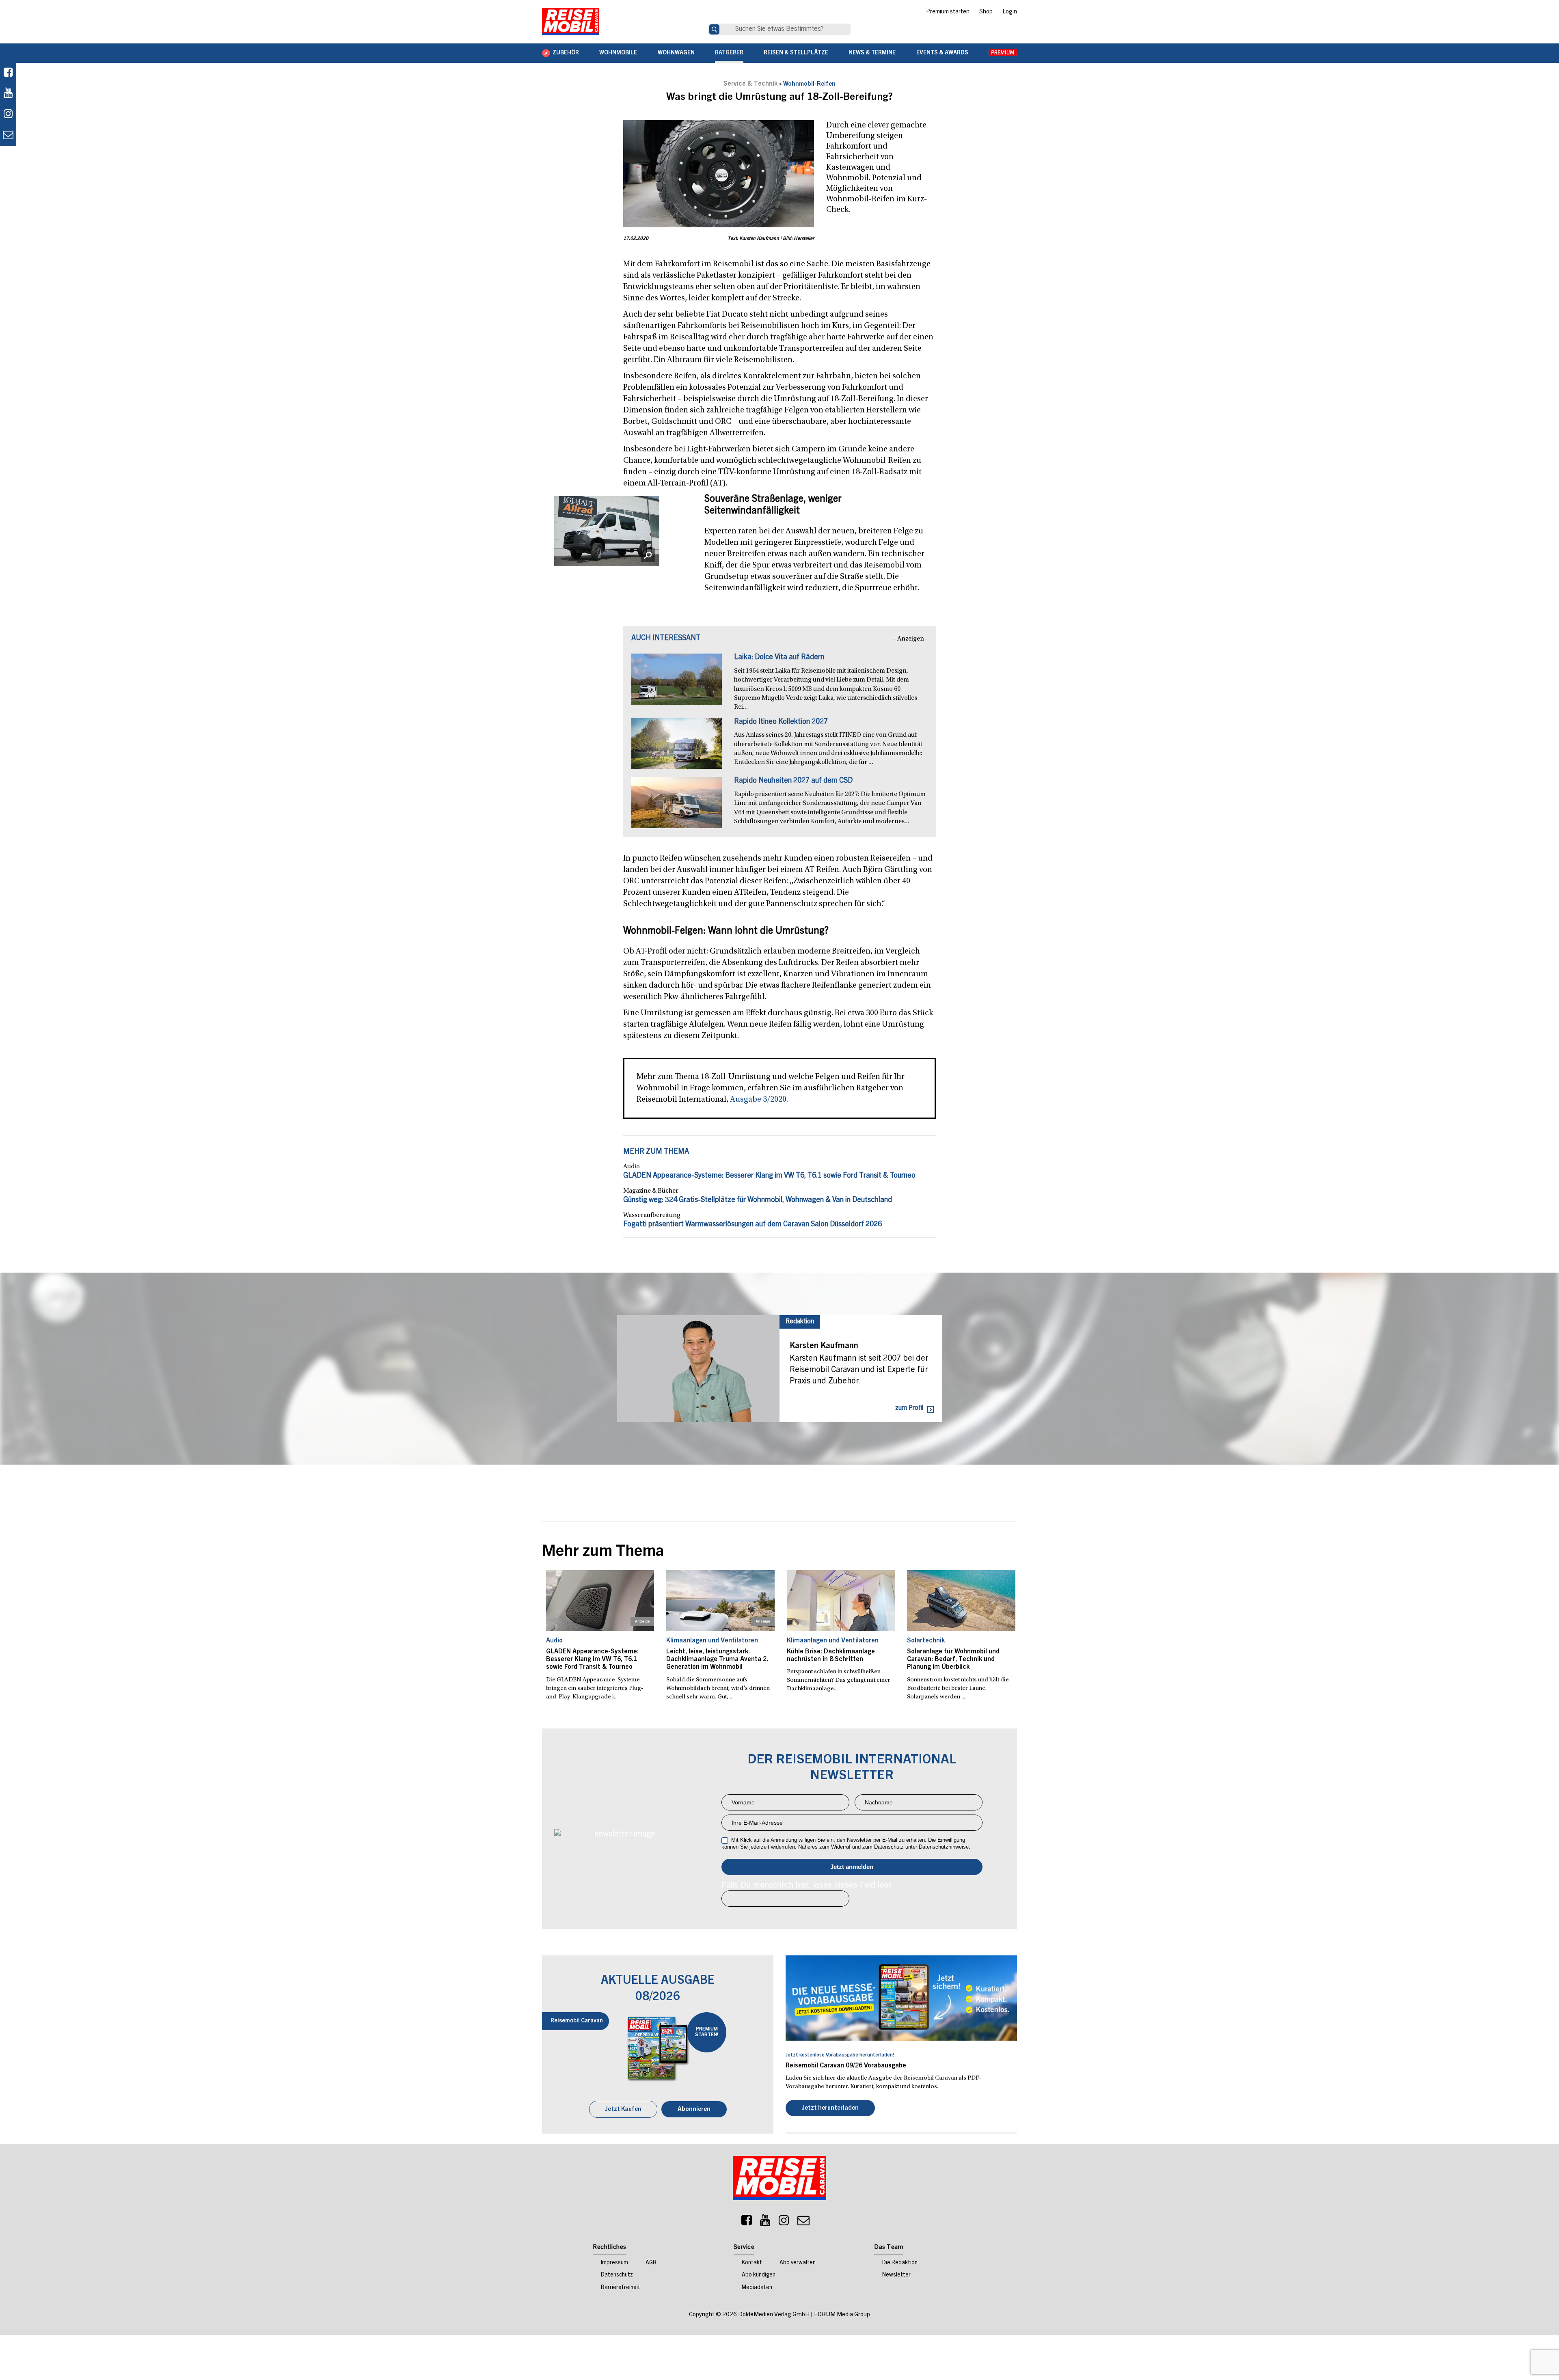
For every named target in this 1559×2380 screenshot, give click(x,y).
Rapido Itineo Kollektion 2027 (781, 722)
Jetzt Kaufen (623, 2109)
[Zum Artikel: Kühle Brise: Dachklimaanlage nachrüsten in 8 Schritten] (841, 1601)
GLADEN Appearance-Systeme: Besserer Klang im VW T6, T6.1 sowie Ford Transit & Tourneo (769, 1176)
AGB (651, 2263)
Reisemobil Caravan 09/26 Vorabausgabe (846, 2066)
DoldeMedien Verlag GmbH (774, 2315)
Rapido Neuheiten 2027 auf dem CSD (793, 781)
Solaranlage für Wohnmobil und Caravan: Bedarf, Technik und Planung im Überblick (953, 1659)
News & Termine (872, 53)
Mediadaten (757, 2288)
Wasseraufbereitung (652, 1215)
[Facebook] (8, 73)
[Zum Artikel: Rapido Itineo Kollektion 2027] (677, 748)
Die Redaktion (900, 2263)
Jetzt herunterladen (830, 2108)
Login (1010, 12)
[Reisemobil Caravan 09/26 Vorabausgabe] (901, 1998)
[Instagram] (784, 2222)
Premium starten (948, 12)
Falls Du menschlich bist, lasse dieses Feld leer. (807, 1885)
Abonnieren (694, 2109)
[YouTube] (765, 2222)
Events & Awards (942, 53)
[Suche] (714, 29)
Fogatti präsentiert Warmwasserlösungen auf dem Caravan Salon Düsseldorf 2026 (753, 1225)
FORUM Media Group (842, 2315)
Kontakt (752, 2263)
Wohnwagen (676, 53)
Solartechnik (926, 1641)
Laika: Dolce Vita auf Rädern (779, 658)
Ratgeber (729, 53)
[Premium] (1003, 53)
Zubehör (566, 53)
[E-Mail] (803, 2222)
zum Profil (909, 1408)
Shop (986, 12)
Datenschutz (617, 2275)
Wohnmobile (618, 53)
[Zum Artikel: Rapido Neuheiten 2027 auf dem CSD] (677, 807)
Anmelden (852, 1867)
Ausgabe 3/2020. (759, 1100)
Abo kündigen (759, 2275)
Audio (632, 1167)
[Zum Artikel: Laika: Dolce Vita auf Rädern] (677, 683)
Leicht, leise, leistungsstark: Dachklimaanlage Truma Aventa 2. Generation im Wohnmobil (717, 1659)
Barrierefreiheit (621, 2288)
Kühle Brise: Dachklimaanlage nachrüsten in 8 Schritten (831, 1656)
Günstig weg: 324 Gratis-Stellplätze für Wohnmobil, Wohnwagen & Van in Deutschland (758, 1200)
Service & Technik (750, 84)
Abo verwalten (798, 2263)
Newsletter (896, 2275)
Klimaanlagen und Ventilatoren (712, 1641)
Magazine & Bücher (651, 1191)
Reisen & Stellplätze (796, 53)
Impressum (614, 2263)
